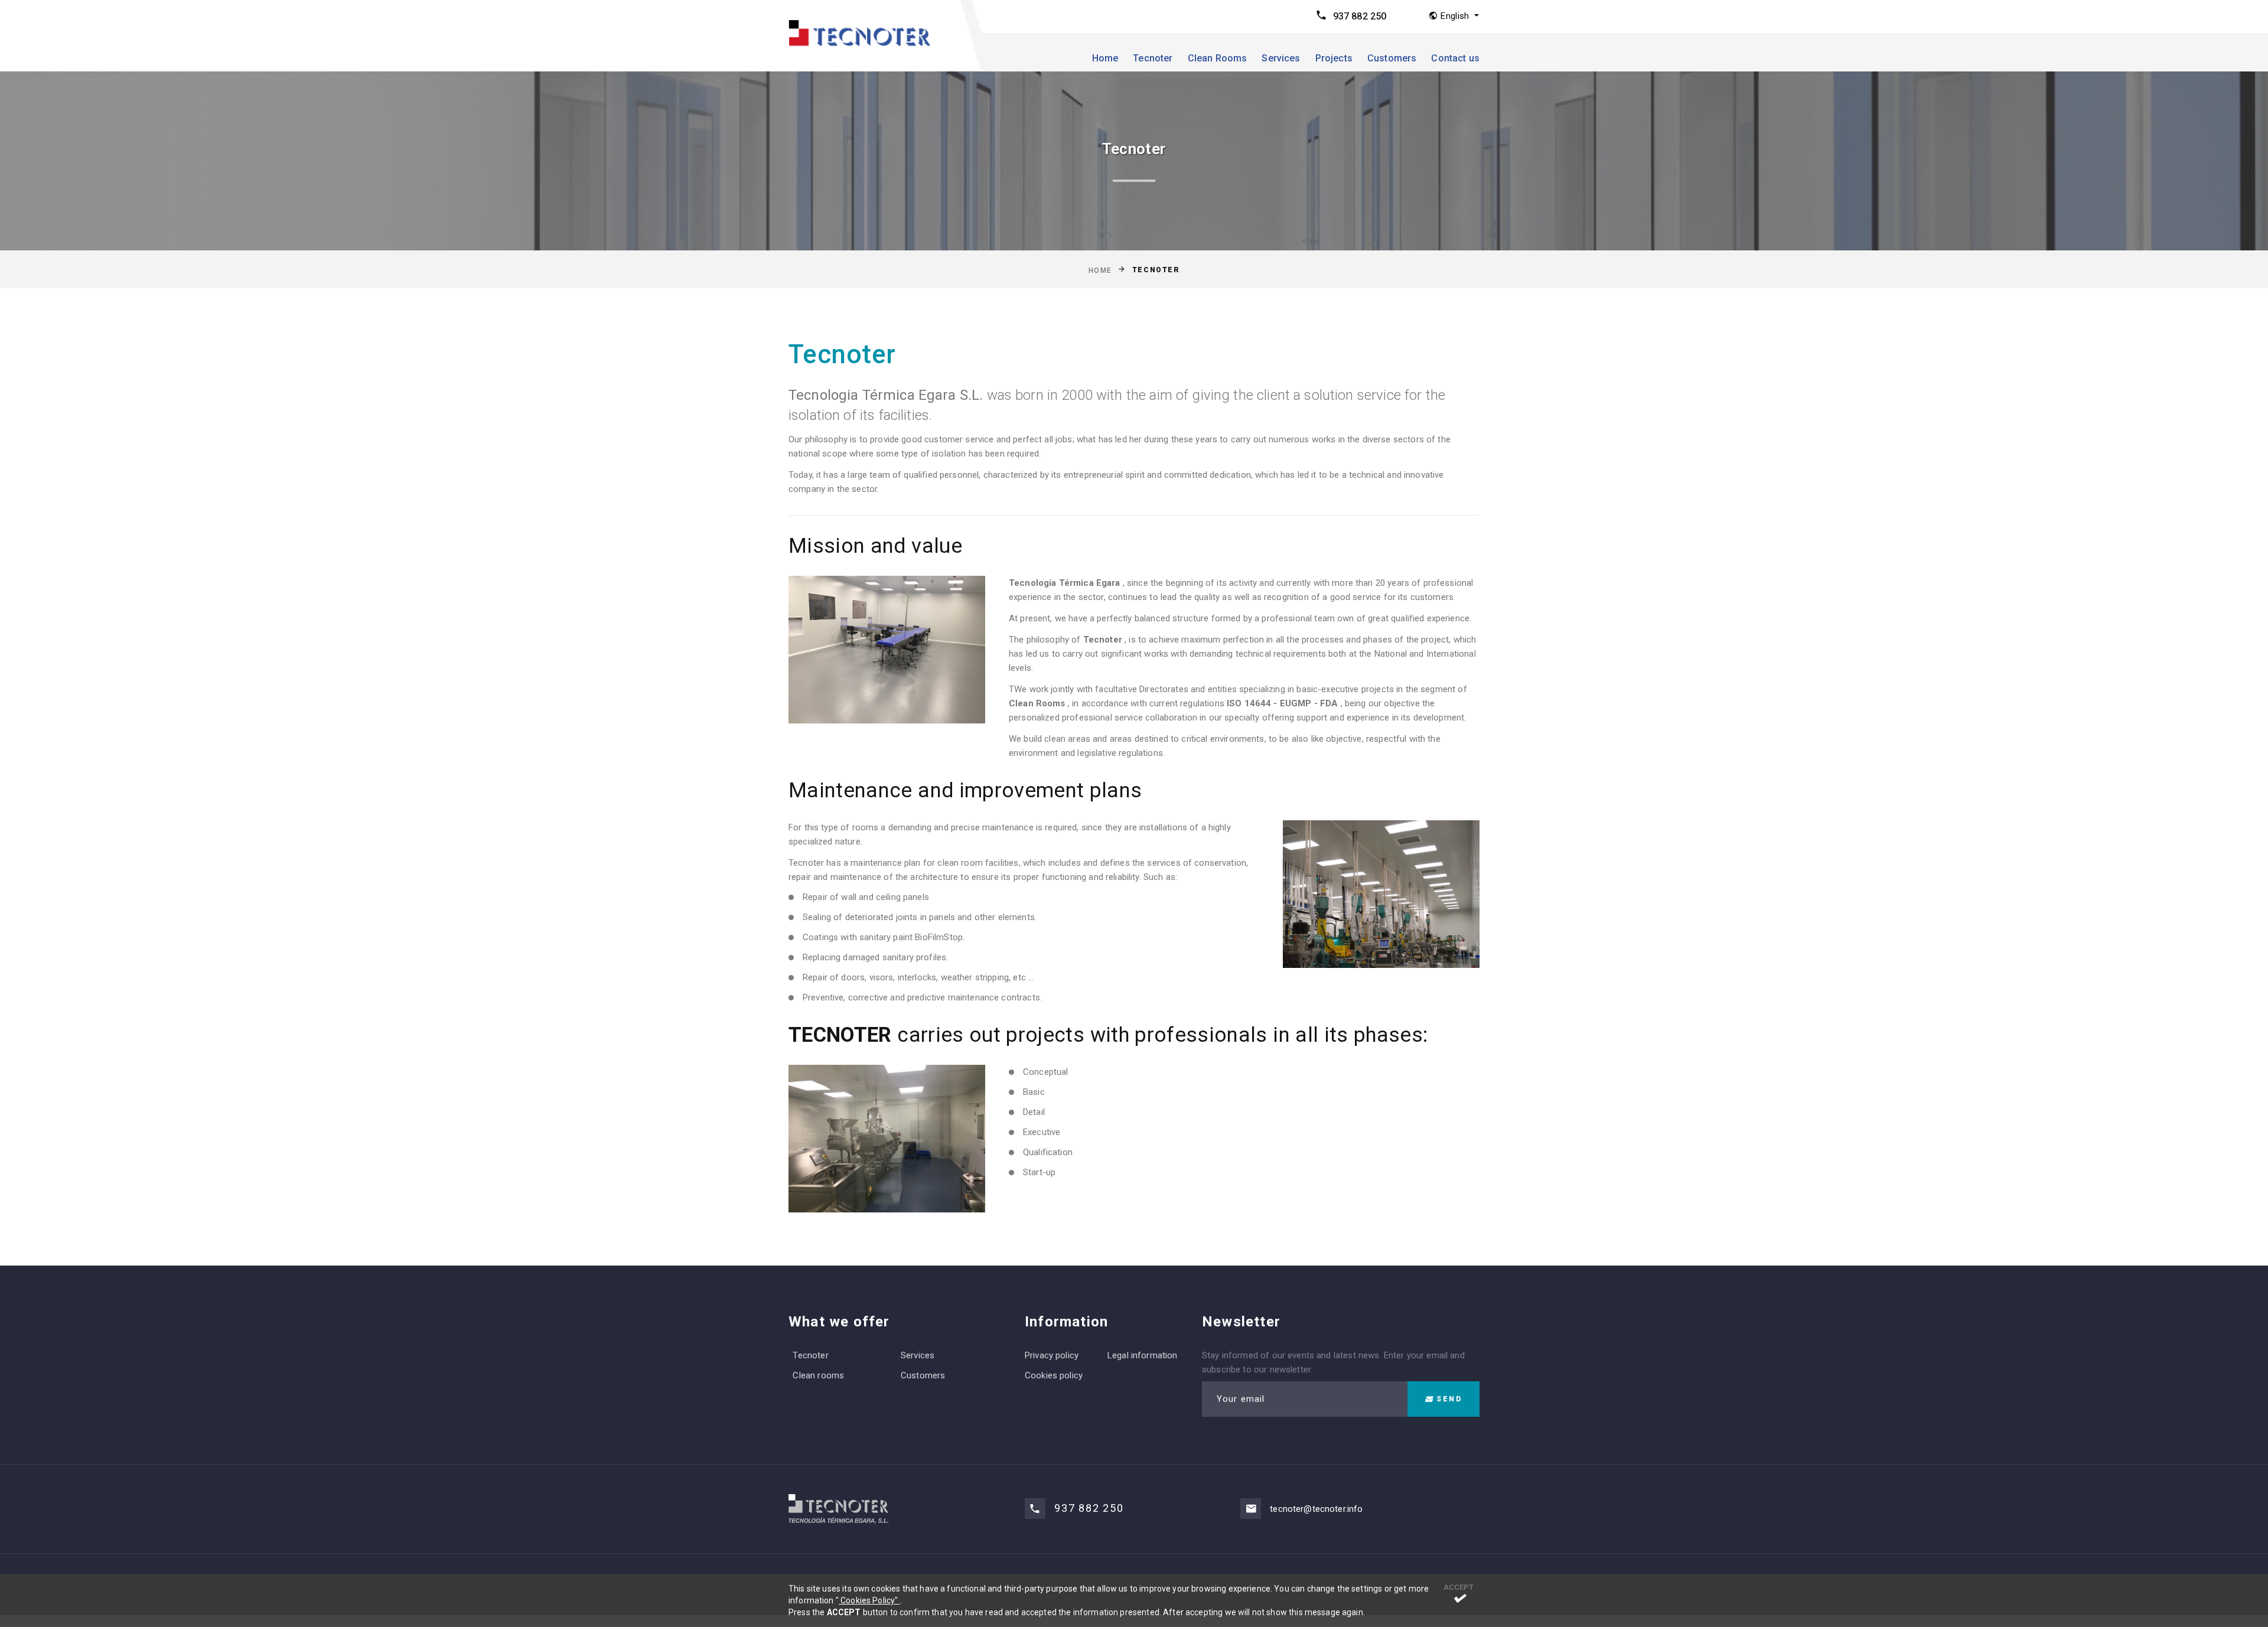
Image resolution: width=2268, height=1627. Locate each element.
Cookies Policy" (869, 1600)
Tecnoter (1153, 58)
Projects (1334, 58)
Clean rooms (818, 1375)
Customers (1392, 58)
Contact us (1455, 58)
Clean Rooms (1218, 58)
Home (1105, 58)
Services (1281, 58)
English (1455, 16)
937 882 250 (1360, 16)
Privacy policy (1052, 1355)
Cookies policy (1054, 1375)
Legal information (1143, 1355)
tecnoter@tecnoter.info (1316, 1509)
